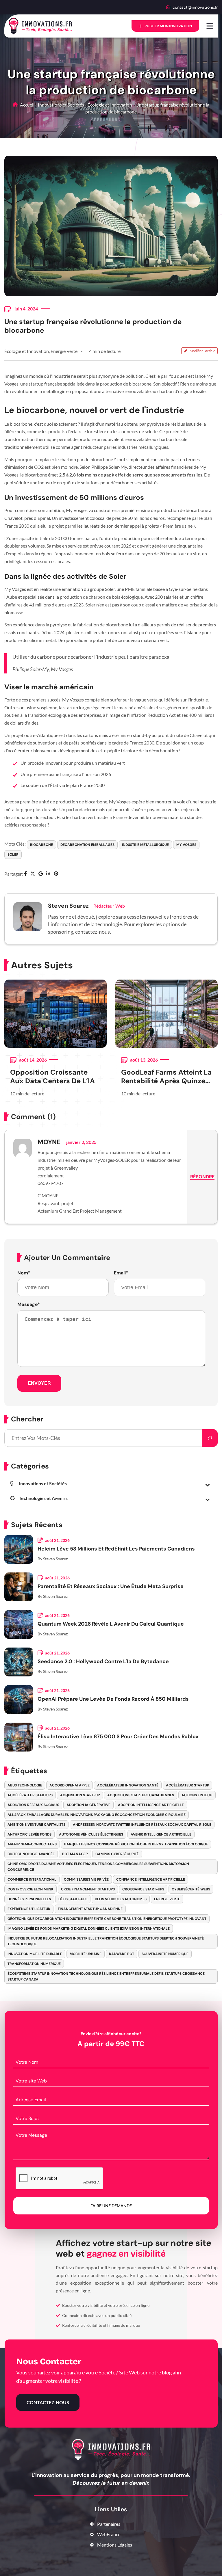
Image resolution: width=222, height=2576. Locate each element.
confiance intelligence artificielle (151, 1879)
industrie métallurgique (145, 845)
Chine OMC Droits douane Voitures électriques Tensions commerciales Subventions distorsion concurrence (98, 1867)
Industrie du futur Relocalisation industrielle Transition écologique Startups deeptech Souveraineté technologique (106, 1941)
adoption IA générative (88, 1805)
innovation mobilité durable (35, 1954)
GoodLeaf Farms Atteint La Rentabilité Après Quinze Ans (166, 1077)
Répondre (202, 1177)
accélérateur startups (30, 1795)
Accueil (27, 105)
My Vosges (186, 845)
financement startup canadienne (90, 1909)
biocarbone (41, 845)
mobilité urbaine (86, 1954)
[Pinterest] (56, 874)
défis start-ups (73, 1899)
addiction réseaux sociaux (33, 1805)
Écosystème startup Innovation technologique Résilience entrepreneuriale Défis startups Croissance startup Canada (106, 1976)
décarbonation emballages (87, 845)
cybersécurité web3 (191, 1889)
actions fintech (197, 1795)
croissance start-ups (143, 1889)
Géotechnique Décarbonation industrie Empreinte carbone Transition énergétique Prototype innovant (107, 1919)
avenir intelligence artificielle (161, 1834)
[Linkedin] (48, 874)
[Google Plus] (41, 874)
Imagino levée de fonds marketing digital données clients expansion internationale (89, 1929)
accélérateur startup (187, 1785)
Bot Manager (75, 1854)
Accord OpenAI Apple (70, 1785)
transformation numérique (34, 1964)
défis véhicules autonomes (121, 1899)
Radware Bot (122, 1954)
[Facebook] (25, 874)
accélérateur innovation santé (128, 1785)
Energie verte (167, 1899)
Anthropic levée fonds (29, 1834)
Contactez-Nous (48, 2402)
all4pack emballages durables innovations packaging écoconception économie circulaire (97, 1815)
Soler (13, 855)
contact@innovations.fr (195, 7)
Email (121, 1273)
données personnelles (29, 1899)
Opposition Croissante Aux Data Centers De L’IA (52, 1077)
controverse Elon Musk (30, 1889)
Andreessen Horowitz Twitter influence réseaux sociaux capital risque (142, 1825)
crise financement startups (88, 1889)
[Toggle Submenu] (208, 1485)
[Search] (210, 1438)
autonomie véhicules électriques (91, 1834)
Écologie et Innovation (110, 105)
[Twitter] (33, 874)
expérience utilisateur (29, 1909)
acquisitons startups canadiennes (141, 1795)
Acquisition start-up (80, 1795)
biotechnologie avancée (31, 1854)
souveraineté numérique (165, 1954)
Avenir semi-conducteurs (32, 1844)
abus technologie (25, 1785)
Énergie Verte (64, 351)
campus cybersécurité (117, 1854)
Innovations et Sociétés (61, 105)
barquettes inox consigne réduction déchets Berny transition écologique (136, 1844)
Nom (24, 1273)
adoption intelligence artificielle (151, 1805)
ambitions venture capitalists (36, 1825)
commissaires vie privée (86, 1879)
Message (29, 1304)
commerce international (32, 1879)
